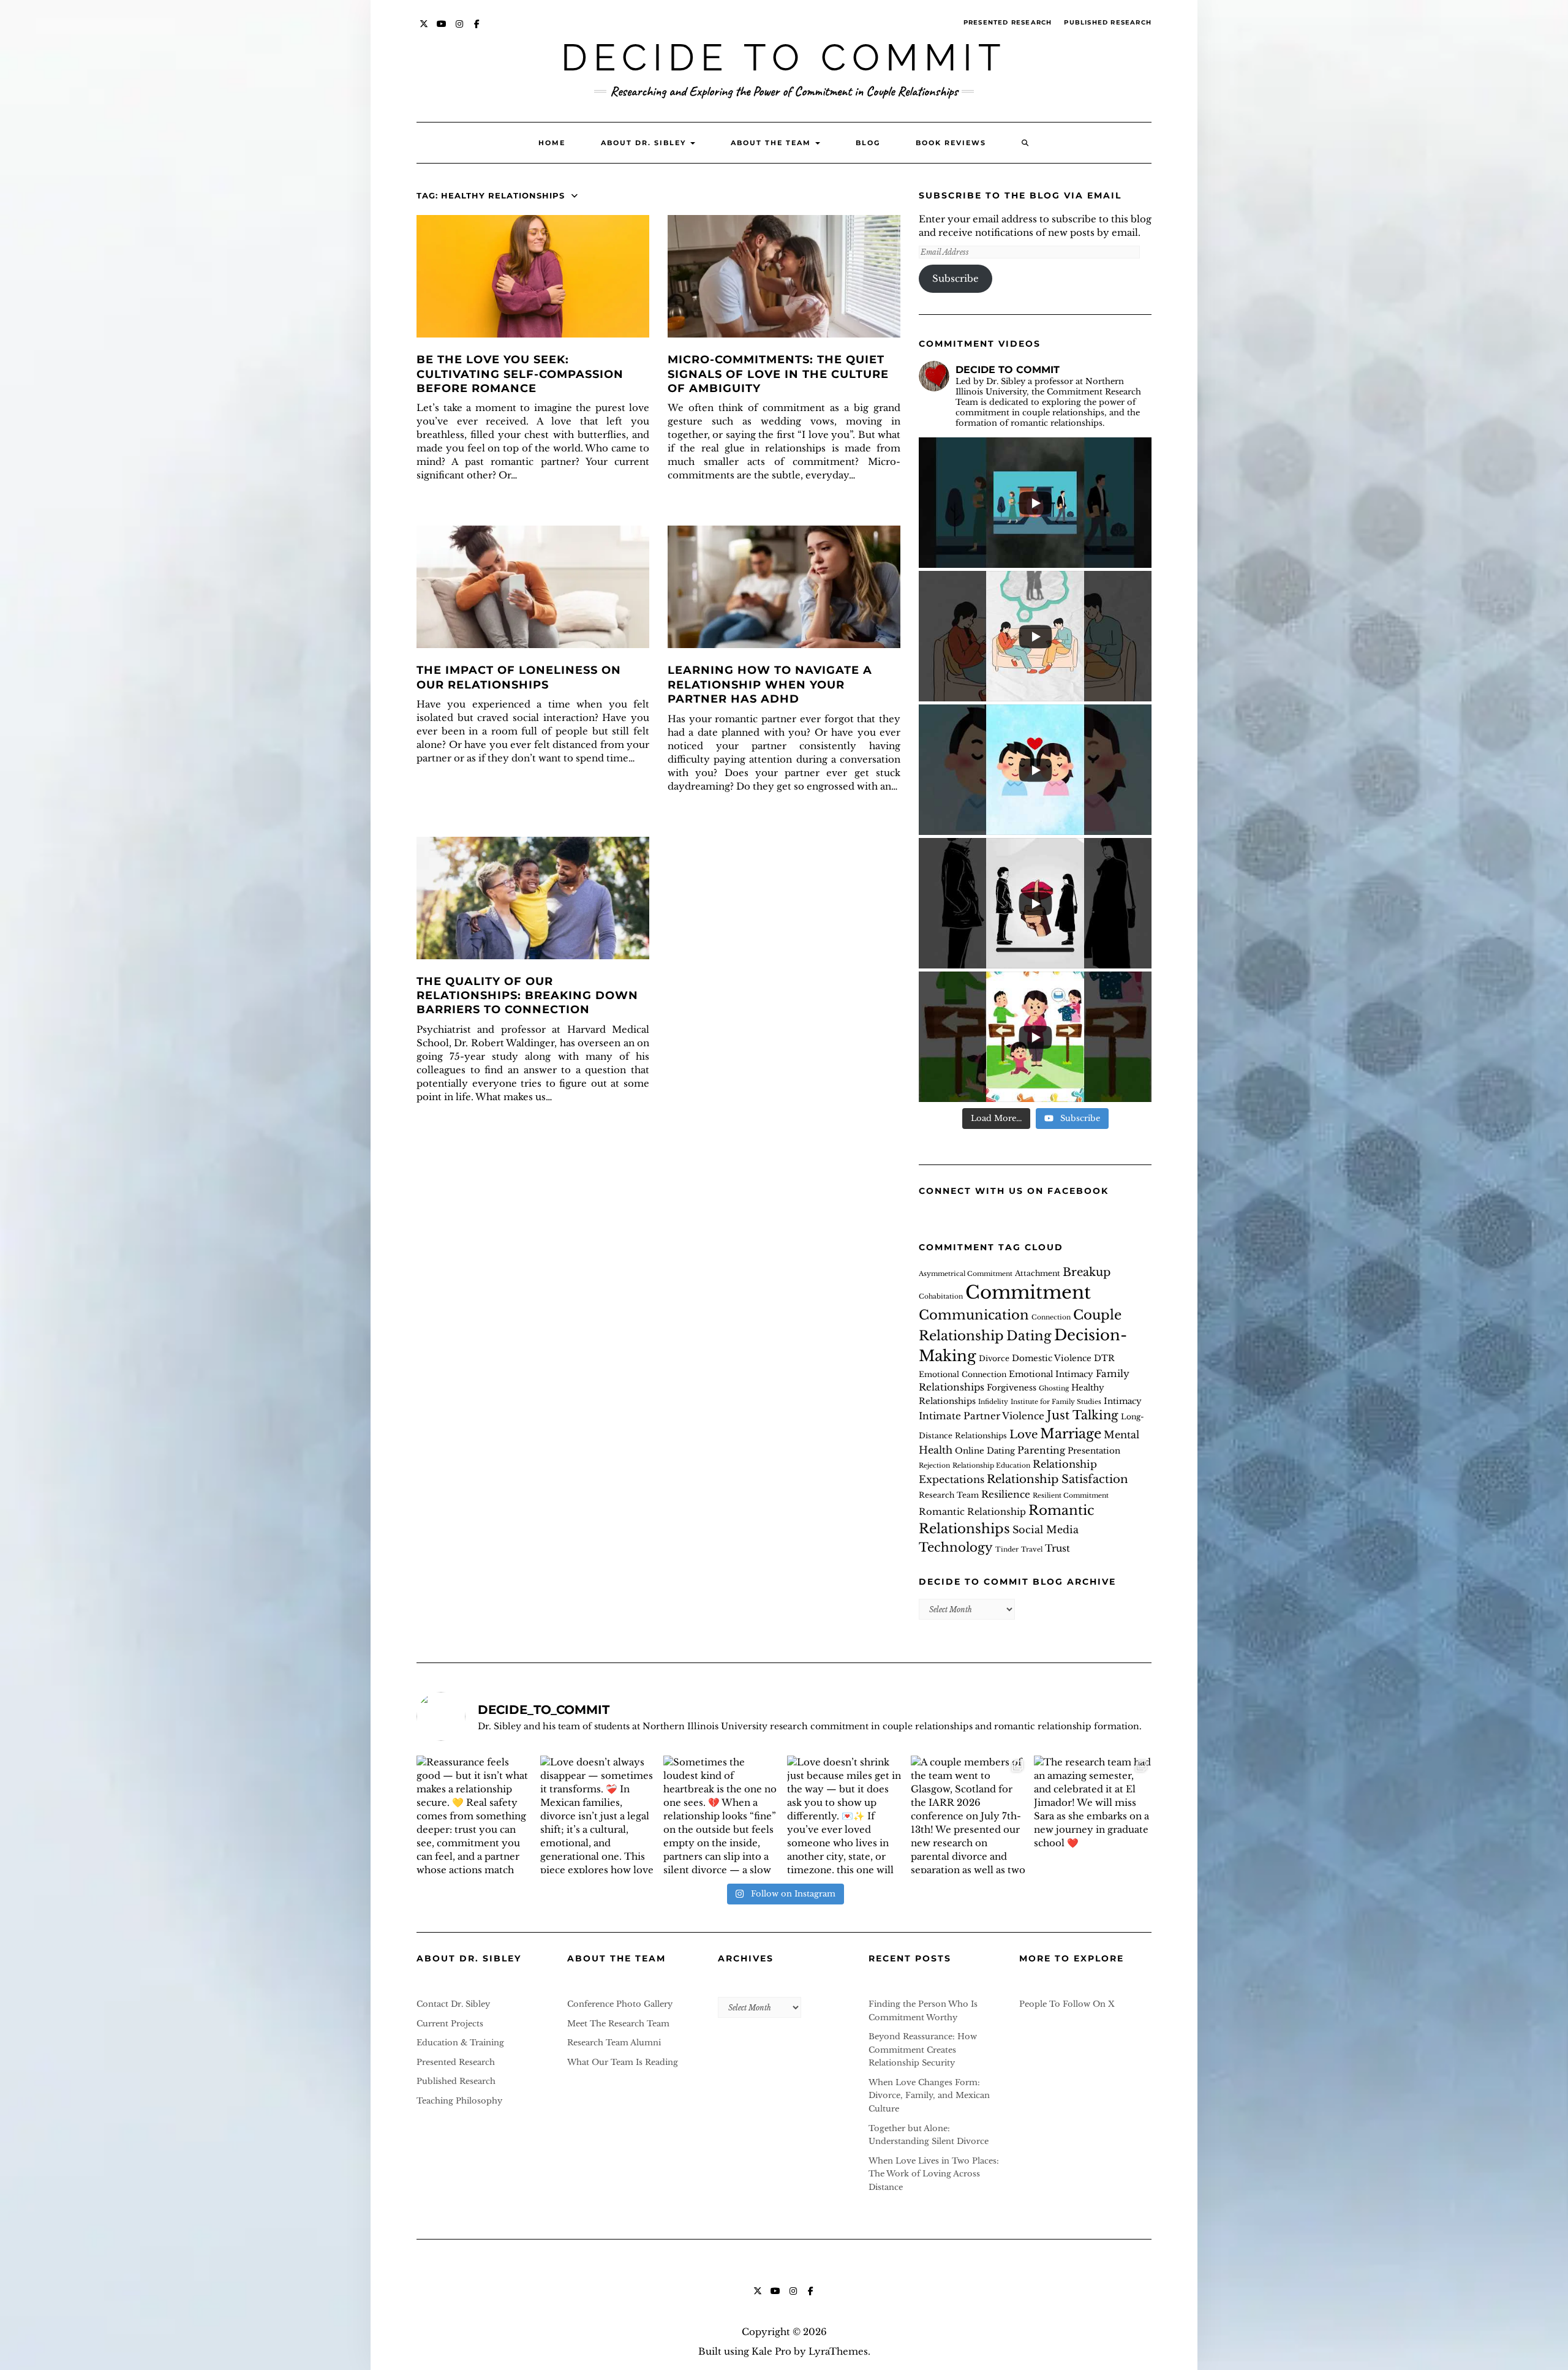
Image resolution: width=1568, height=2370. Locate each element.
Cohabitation (941, 1296)
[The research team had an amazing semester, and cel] (1093, 1814)
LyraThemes (838, 2351)
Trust (1057, 1548)
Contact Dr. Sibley (453, 2004)
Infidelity (993, 1402)
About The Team (772, 143)
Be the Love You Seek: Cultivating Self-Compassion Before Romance (520, 374)
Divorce (994, 1358)
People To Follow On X (1067, 2004)
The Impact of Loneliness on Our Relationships (519, 677)
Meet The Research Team (618, 2024)
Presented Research (1008, 22)
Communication (974, 1315)
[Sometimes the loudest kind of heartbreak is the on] (722, 1814)
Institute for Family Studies (1056, 1402)
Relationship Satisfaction (1057, 1479)
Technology (956, 1547)
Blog (868, 143)
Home (552, 143)
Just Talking (1083, 1415)
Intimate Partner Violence (982, 1416)
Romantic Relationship (972, 1512)
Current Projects (450, 2024)
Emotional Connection (963, 1374)
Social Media (1046, 1530)
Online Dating (985, 1451)
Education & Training (460, 2043)
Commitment (1028, 1293)
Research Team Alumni (614, 2043)
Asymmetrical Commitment (966, 1274)
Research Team (949, 1495)
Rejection (934, 1466)
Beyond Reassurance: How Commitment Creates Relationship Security (923, 2050)
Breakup (1087, 1272)
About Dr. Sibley (645, 143)
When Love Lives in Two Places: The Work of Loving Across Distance (934, 2174)
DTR (1104, 1358)
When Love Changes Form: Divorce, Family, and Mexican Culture (929, 2096)
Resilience (1006, 1494)
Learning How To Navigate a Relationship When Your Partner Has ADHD (770, 685)
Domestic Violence (1052, 1358)
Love (1023, 1434)
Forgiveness (1012, 1388)
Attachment (1038, 1273)
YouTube (442, 30)
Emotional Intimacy (1051, 1374)
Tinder (1007, 1549)
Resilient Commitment (1071, 1496)
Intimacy (1123, 1401)
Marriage (1071, 1434)
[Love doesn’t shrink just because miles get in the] (846, 1814)
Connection (1051, 1317)
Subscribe (956, 278)
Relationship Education (991, 1466)
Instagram (460, 30)
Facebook (477, 30)
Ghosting (1054, 1388)
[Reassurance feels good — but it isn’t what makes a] (475, 1814)
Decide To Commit (784, 58)
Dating (1029, 1336)
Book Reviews (951, 143)
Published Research (1108, 22)
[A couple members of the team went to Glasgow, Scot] (970, 1814)
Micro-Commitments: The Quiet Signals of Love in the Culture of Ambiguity (778, 374)
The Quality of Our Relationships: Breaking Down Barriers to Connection (527, 996)
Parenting (1041, 1450)
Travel (1032, 1549)
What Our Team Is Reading (623, 2062)
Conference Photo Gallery (620, 2004)
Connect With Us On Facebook (1014, 1191)
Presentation (1094, 1451)
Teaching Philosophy (459, 2101)
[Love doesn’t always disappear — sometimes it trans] (599, 1814)
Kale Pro (771, 2351)
